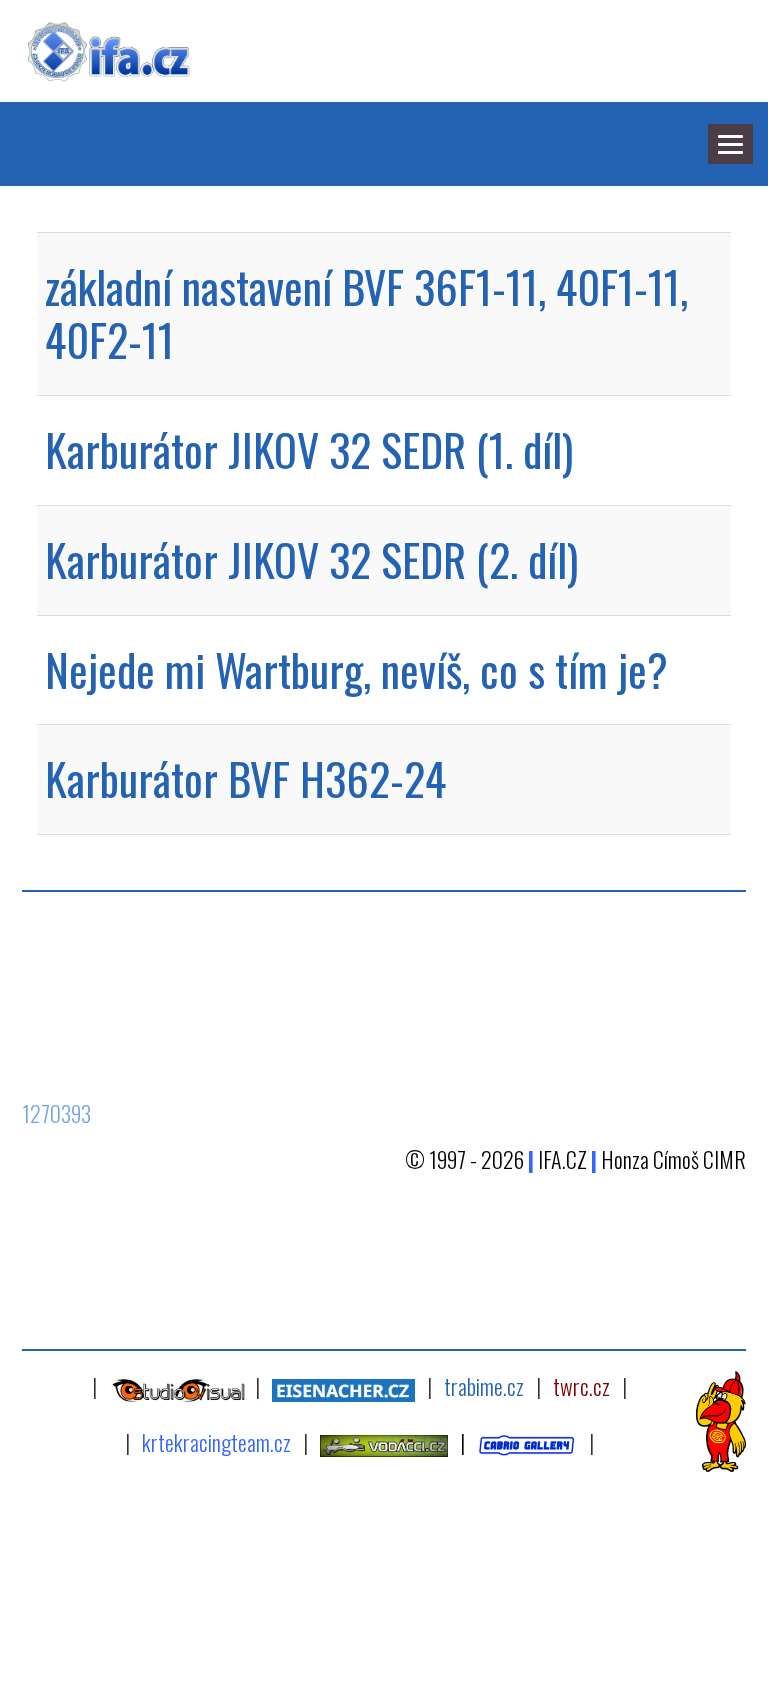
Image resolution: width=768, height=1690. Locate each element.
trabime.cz (484, 1386)
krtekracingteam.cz (216, 1442)
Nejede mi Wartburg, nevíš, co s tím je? (356, 669)
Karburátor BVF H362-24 (245, 778)
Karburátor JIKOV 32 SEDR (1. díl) (309, 449)
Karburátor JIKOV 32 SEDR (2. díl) (311, 559)
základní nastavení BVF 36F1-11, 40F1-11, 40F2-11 (366, 313)
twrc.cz (581, 1386)
